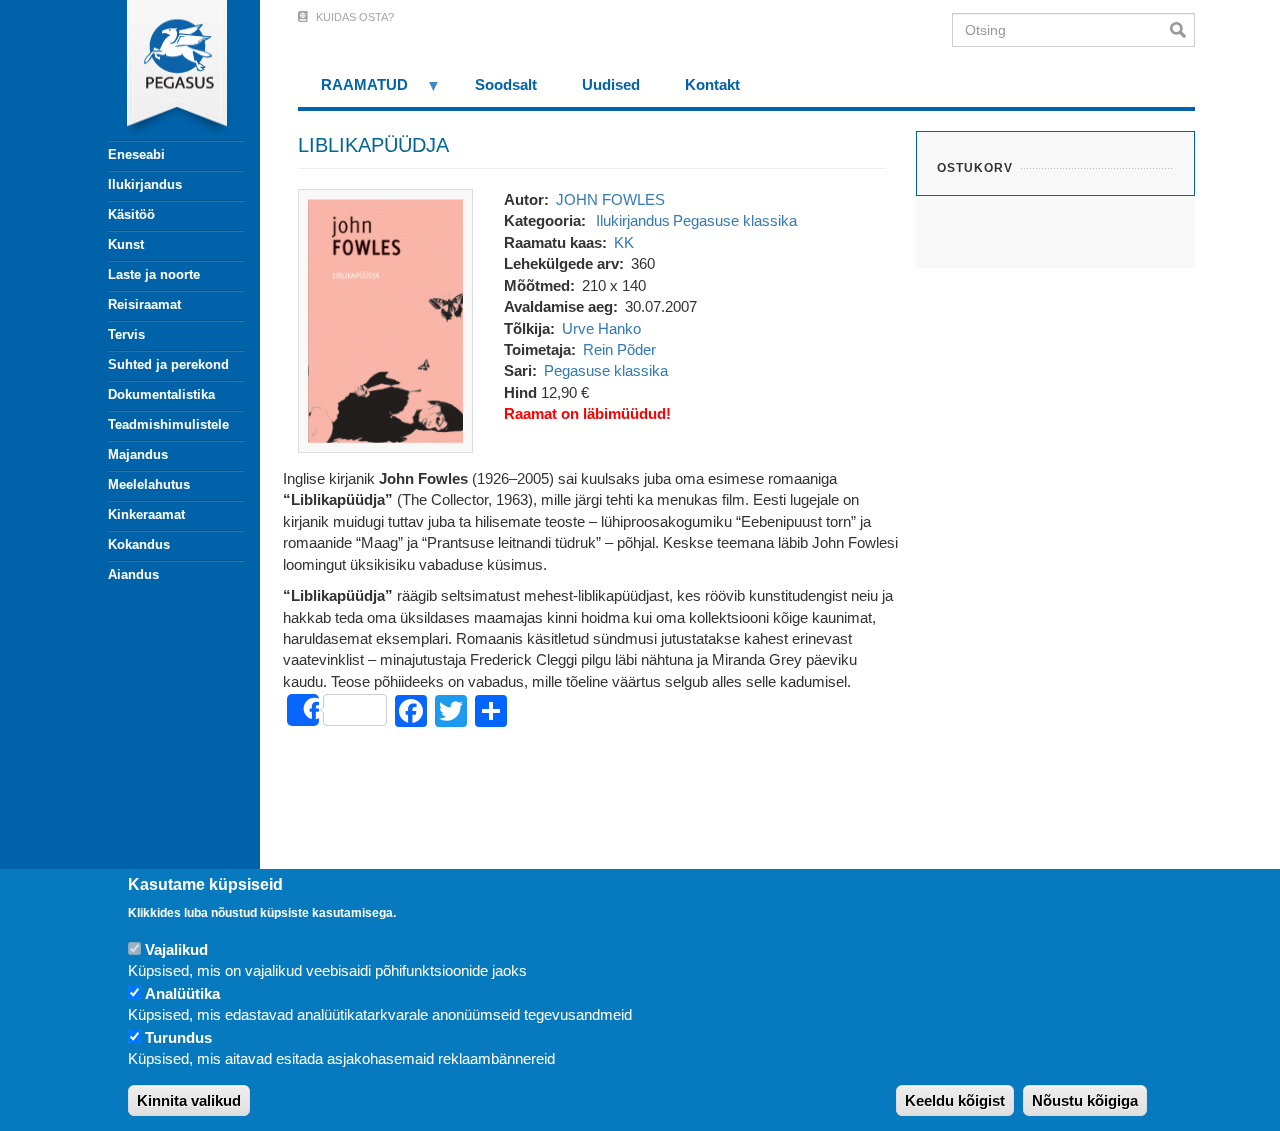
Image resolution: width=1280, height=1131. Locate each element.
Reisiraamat (144, 304)
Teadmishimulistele (168, 424)
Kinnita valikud (189, 1100)
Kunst (126, 244)
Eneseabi (136, 154)
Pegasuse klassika (735, 220)
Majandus (138, 454)
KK (624, 242)
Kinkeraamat (146, 514)
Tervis (126, 334)
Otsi (1182, 30)
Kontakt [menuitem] (712, 84)
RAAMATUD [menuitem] (353, 91)
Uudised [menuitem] (611, 84)
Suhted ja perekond (168, 364)
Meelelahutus (149, 484)
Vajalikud (176, 949)
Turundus (178, 1037)
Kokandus (139, 544)
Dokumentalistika (161, 394)
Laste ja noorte (154, 274)
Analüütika (182, 993)
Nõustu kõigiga (1085, 1100)
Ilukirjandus (145, 184)
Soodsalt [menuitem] (506, 84)
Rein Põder (619, 349)
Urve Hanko (601, 328)
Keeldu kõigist (955, 1100)
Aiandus (133, 574)
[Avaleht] (165, 70)
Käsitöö (131, 214)
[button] (385, 319)
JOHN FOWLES (610, 199)
